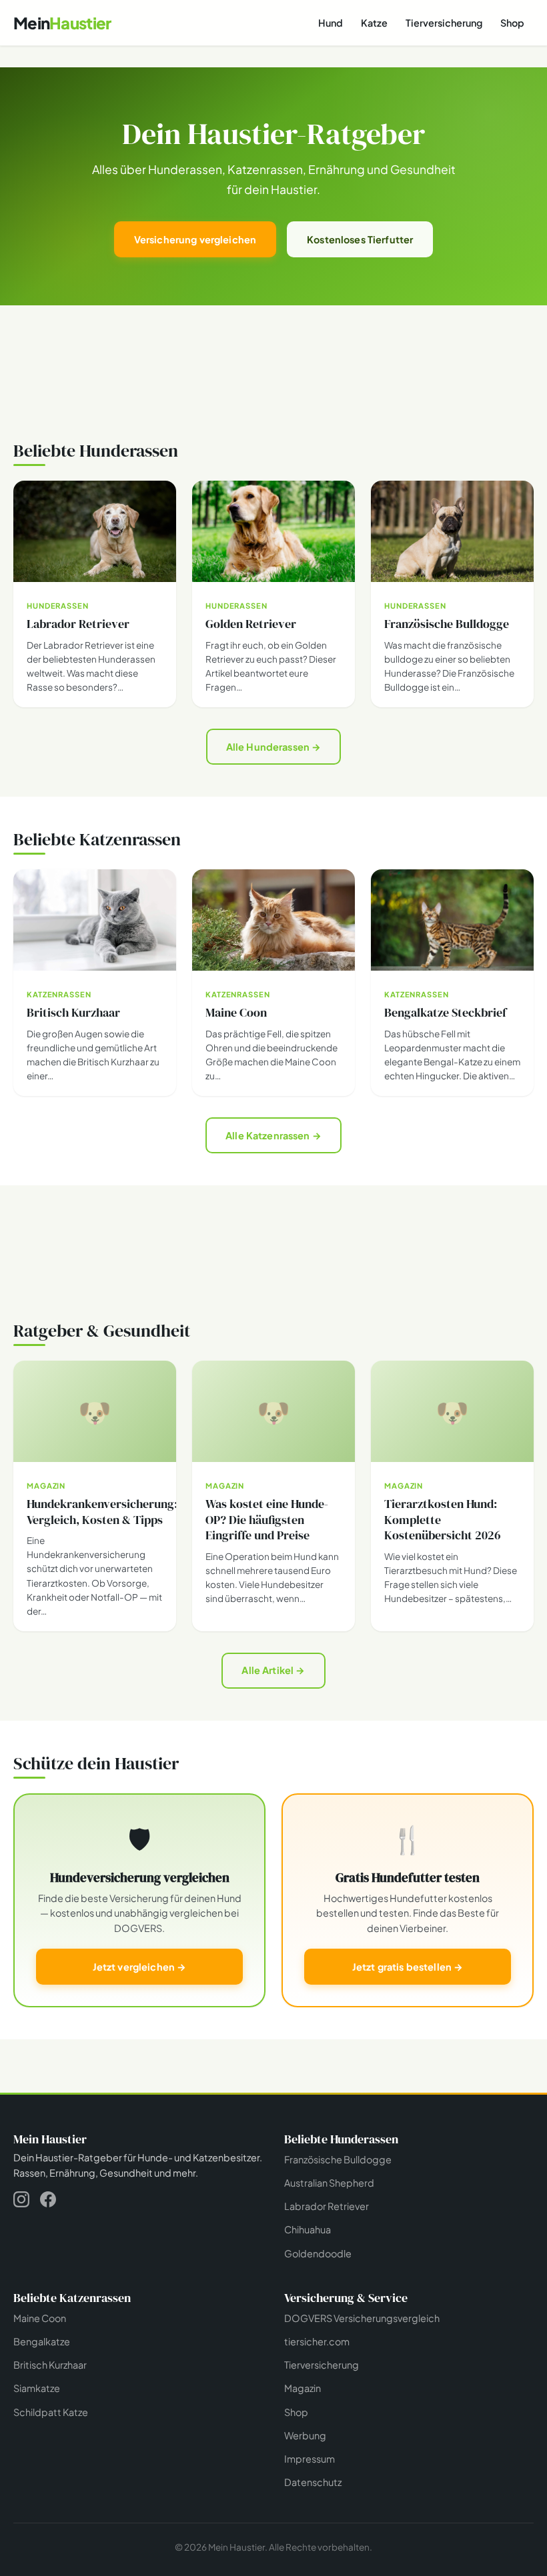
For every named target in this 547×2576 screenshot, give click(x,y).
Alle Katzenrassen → (273, 1135)
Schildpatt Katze (51, 2411)
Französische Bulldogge (338, 2159)
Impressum (310, 2459)
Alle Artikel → (273, 1670)
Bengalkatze (42, 2341)
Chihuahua (308, 2229)
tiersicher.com (317, 2341)
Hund (331, 23)
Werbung (305, 2435)
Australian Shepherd (329, 2183)
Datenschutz (313, 2482)
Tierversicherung (444, 23)
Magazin (303, 2388)
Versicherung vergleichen (195, 239)
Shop (512, 23)
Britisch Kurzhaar (50, 2365)
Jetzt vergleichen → (140, 1967)
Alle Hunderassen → (274, 747)
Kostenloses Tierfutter (360, 239)
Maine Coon (40, 2318)
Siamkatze (37, 2388)
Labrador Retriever (327, 2206)
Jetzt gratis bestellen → (408, 1967)
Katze (374, 23)
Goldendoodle (318, 2253)
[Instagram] (21, 2202)
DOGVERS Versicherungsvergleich (362, 2318)
